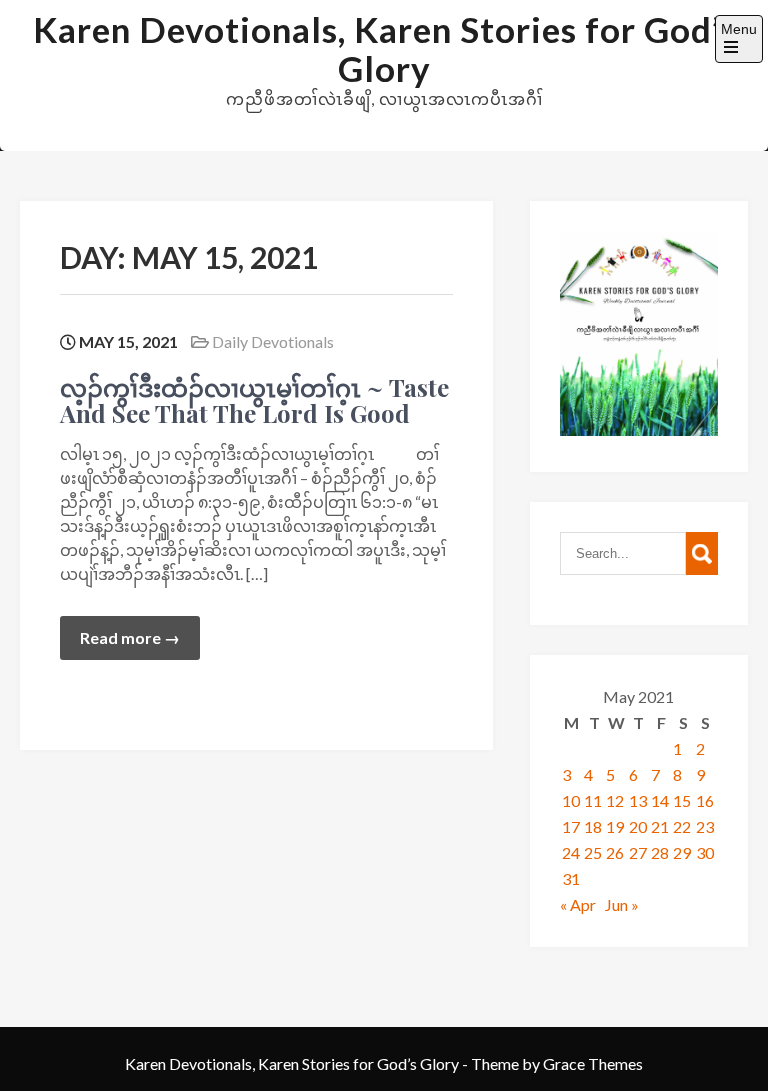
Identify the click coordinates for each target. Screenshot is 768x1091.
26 (615, 852)
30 (705, 852)
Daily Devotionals (273, 341)
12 (615, 800)
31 (571, 878)
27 (638, 852)
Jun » (622, 904)
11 (593, 800)
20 (638, 826)
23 (705, 826)
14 (660, 800)
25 (593, 852)
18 (593, 826)
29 (682, 852)
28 (660, 852)
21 (660, 826)
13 (638, 800)
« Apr (578, 904)
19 (615, 826)
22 (682, 826)
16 (705, 800)
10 (571, 800)
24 (571, 852)
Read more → (130, 637)
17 (571, 826)
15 (682, 800)
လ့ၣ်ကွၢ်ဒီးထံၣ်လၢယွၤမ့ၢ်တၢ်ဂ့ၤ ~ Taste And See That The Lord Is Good (254, 400)
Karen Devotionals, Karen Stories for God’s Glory (384, 48)
